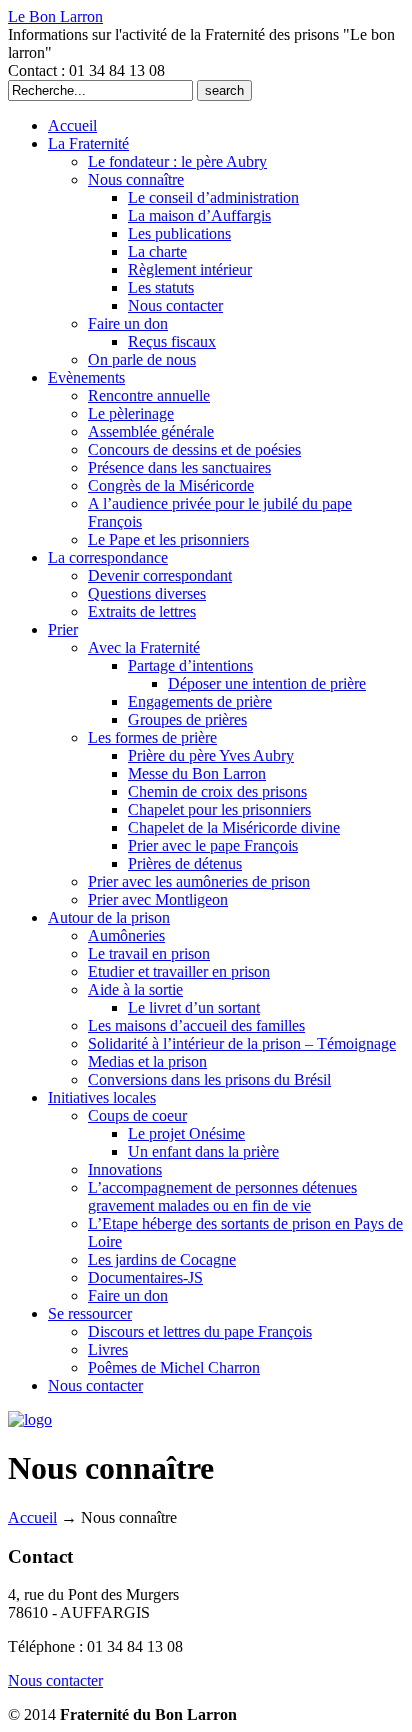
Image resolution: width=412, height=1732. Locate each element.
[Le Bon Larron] (30, 1419)
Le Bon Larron (55, 16)
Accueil (32, 1517)
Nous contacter (55, 1680)
